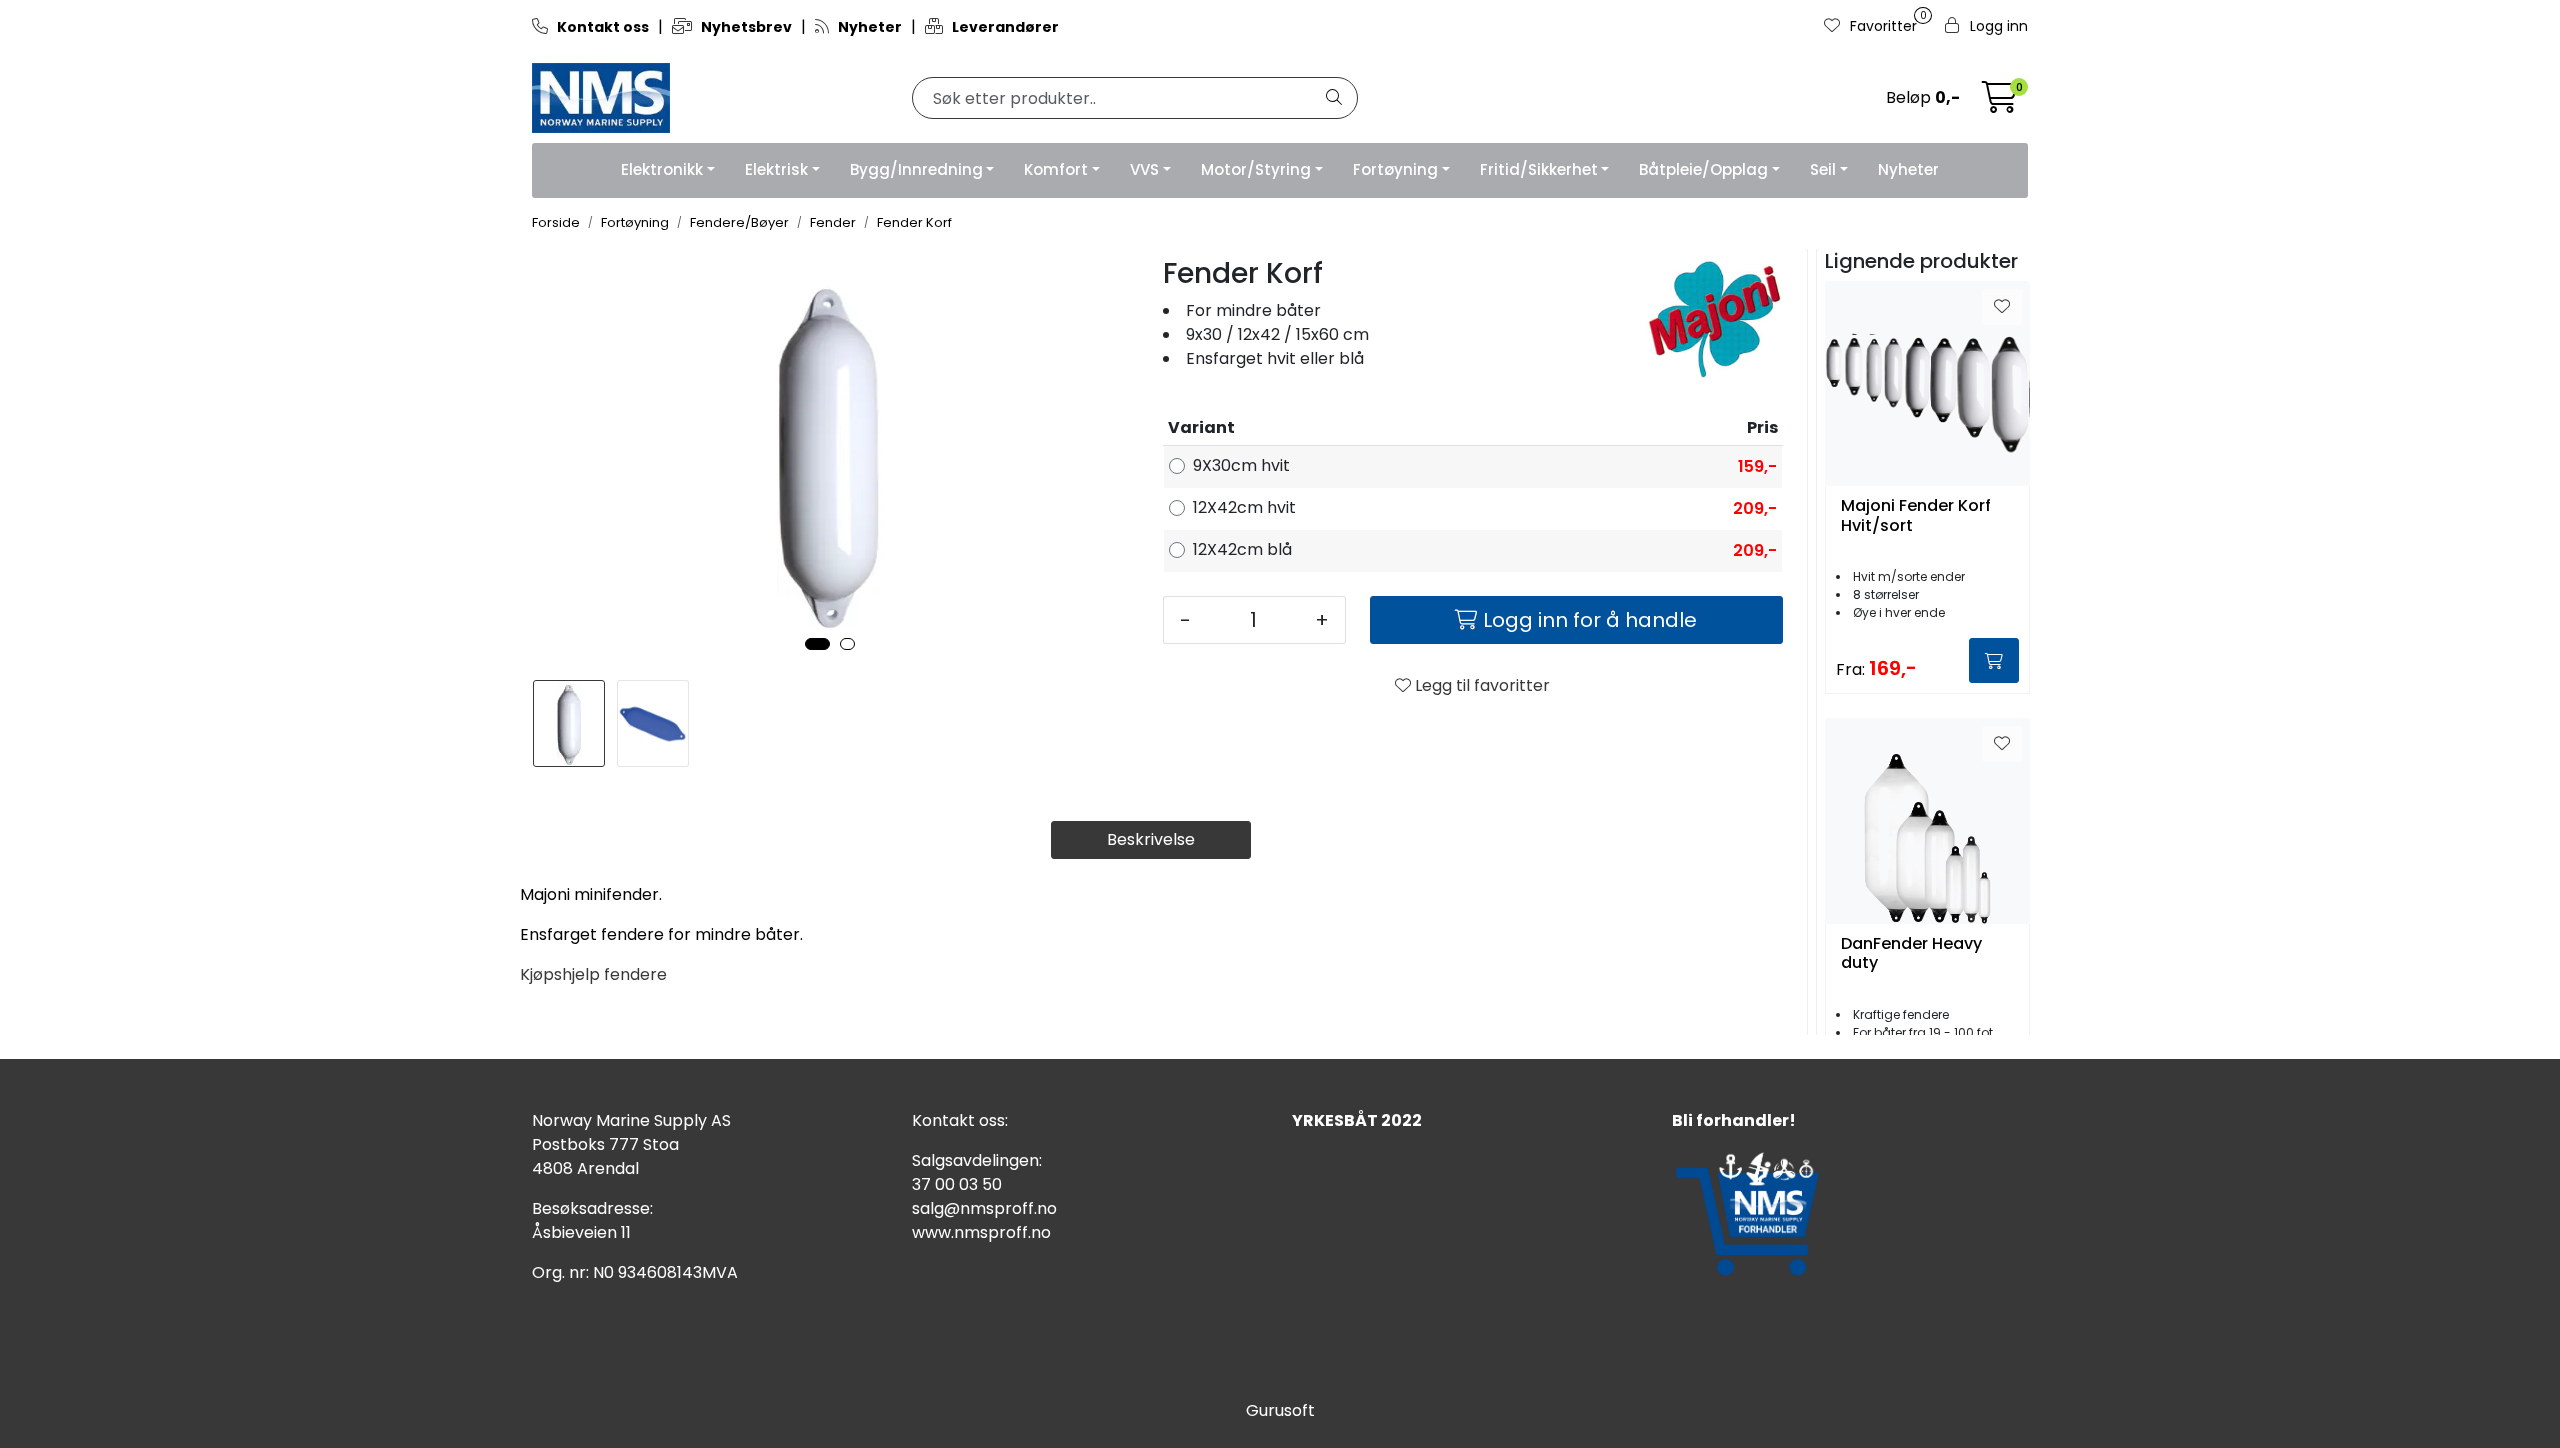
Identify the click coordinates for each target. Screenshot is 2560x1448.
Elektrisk (776, 169)
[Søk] (1334, 98)
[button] (817, 644)
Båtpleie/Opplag (1703, 169)
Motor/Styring (1256, 169)
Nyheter (1908, 169)
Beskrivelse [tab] (1151, 839)
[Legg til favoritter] (2002, 307)
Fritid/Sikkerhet (1539, 169)
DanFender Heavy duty (1911, 954)
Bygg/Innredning (916, 169)
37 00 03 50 (957, 1184)
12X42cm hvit (1244, 507)
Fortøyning (1395, 169)
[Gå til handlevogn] (2000, 103)
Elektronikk (662, 169)
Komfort (1056, 169)
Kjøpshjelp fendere (593, 974)
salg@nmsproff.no (984, 1208)
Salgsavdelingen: (977, 1160)
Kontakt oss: (960, 1120)
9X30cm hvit (1241, 465)
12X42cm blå (1242, 549)
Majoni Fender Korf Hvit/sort (1916, 516)
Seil (1823, 169)
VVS (1144, 169)
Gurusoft (1280, 1410)
